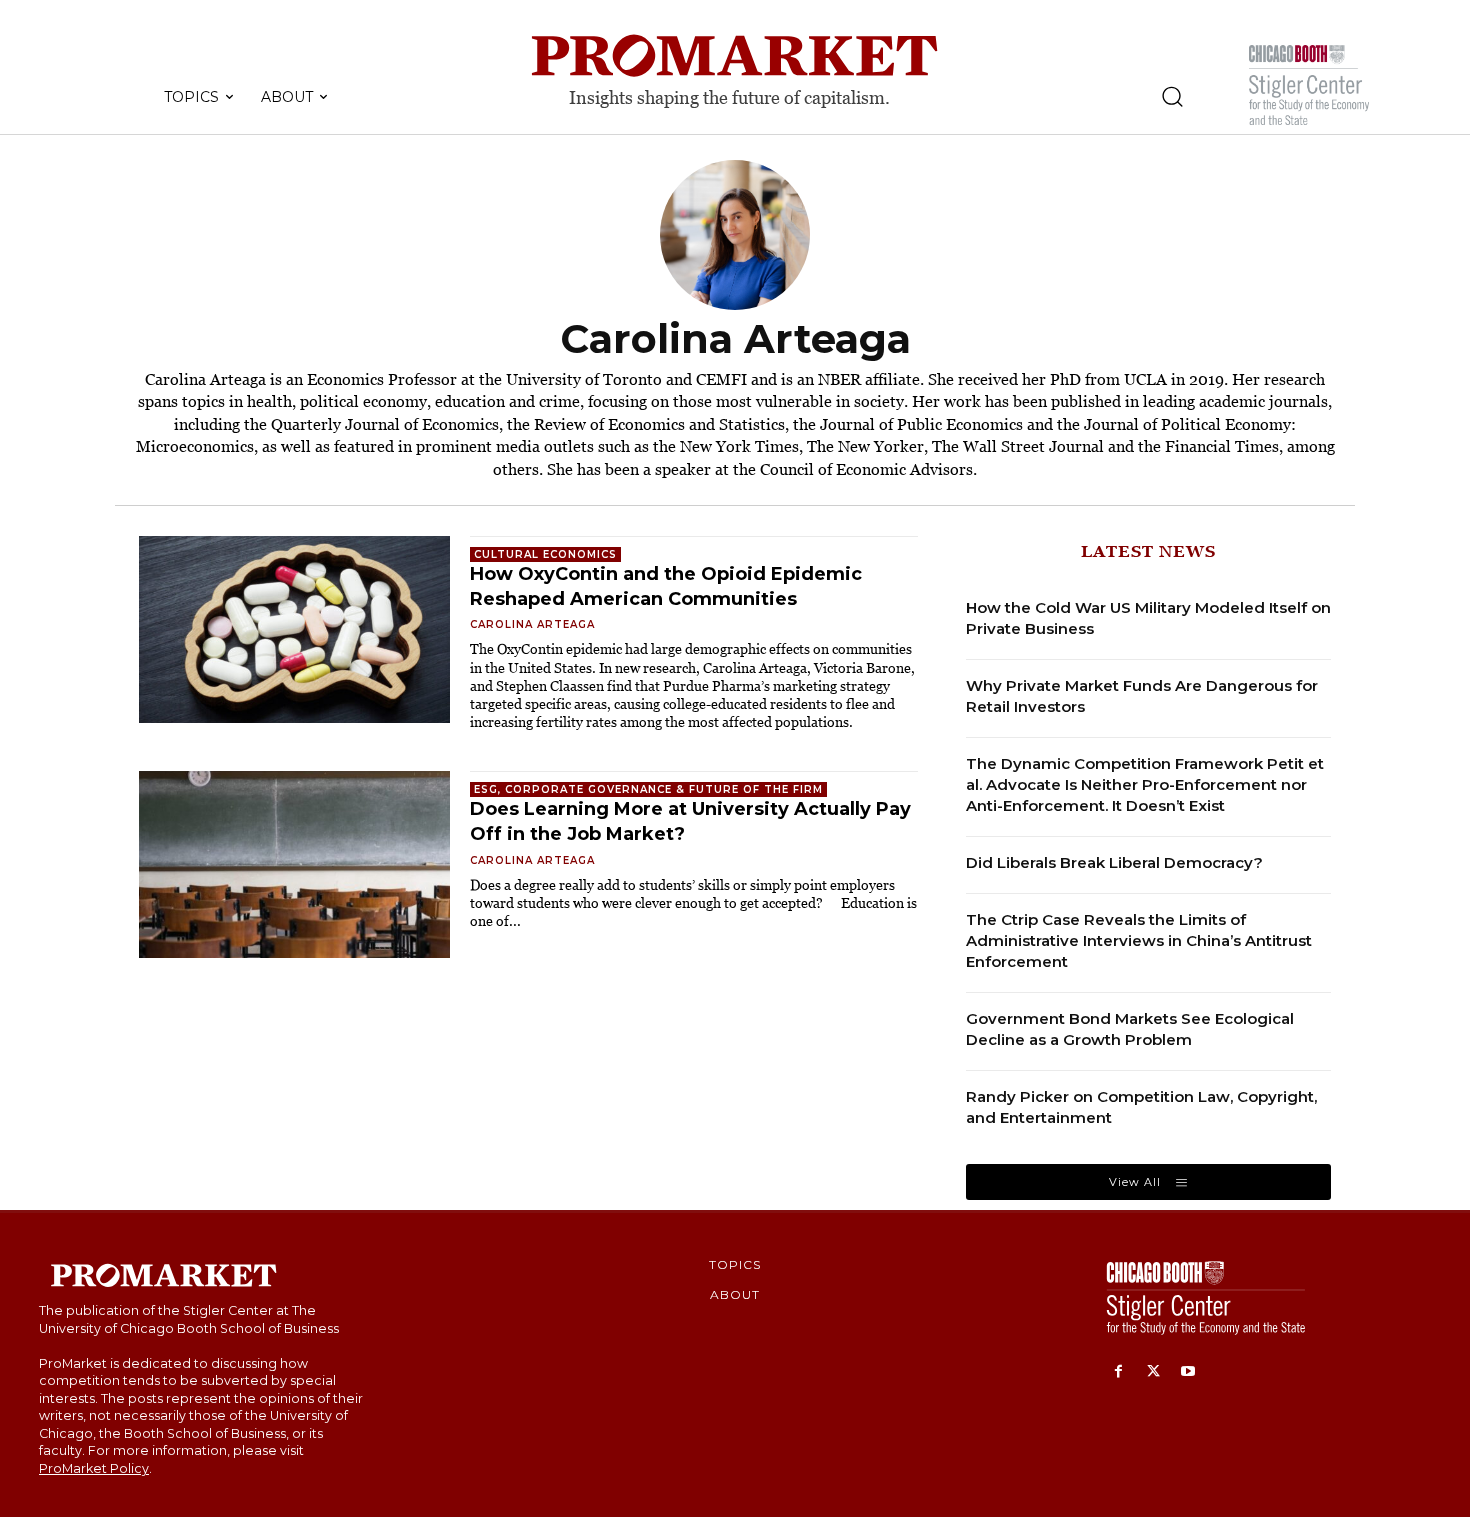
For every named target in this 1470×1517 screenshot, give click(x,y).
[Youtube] (1188, 1372)
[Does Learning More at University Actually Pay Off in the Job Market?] (294, 864)
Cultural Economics (545, 554)
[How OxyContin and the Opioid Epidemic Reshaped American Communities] (294, 629)
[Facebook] (1118, 1372)
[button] (1172, 96)
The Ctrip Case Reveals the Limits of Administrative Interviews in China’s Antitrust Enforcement (1139, 940)
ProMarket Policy (94, 1468)
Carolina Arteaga (532, 624)
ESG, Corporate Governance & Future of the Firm (648, 789)
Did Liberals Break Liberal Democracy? (1114, 862)
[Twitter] (1153, 1372)
